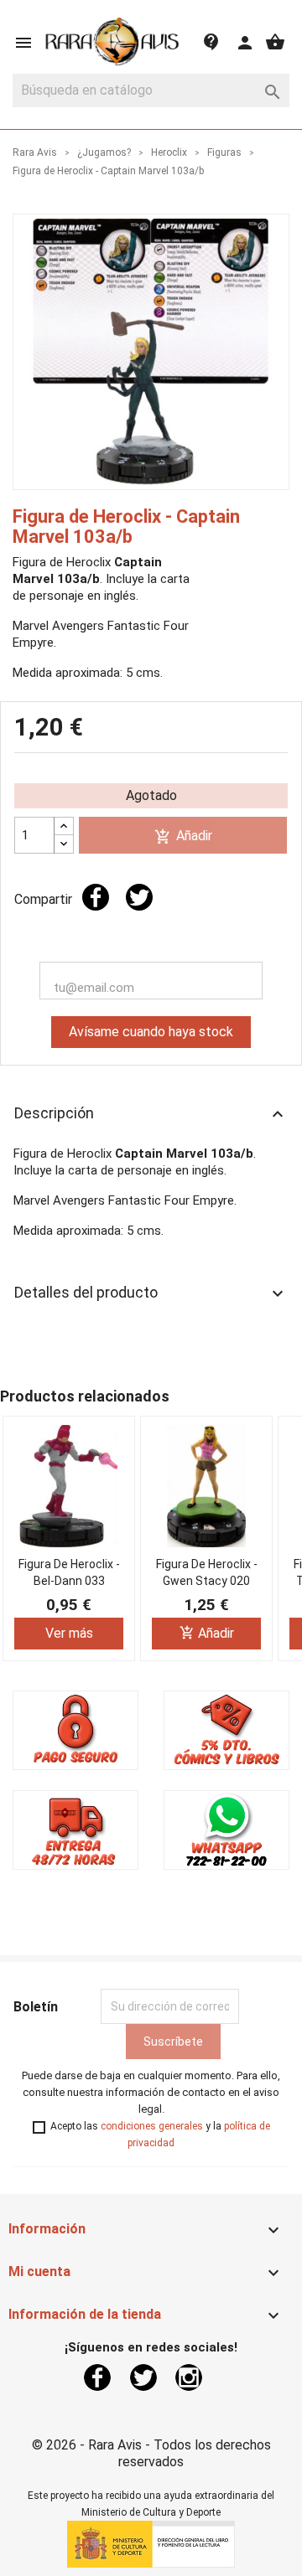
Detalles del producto (151, 1293)
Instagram (189, 2377)
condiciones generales (152, 2126)
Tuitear (139, 897)
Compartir (96, 897)
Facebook (97, 2377)
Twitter (143, 2377)
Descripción (151, 1114)
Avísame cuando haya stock (151, 1032)
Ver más (69, 1633)
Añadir (183, 836)
